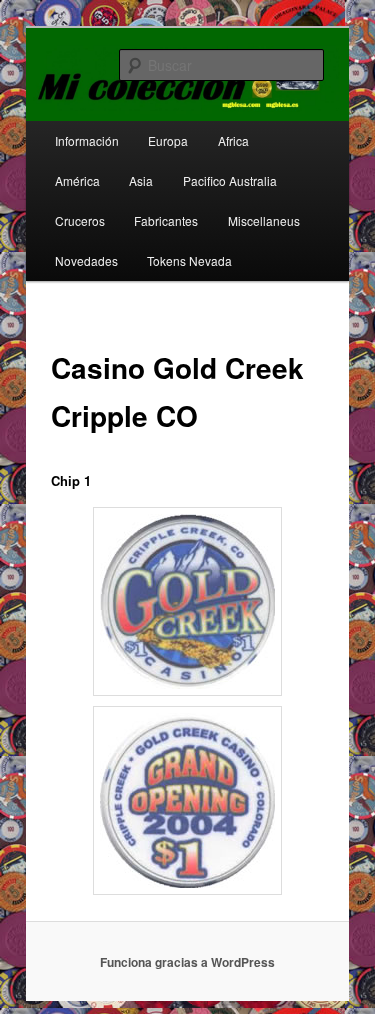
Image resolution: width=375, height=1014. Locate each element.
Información (87, 140)
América (77, 180)
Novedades (86, 260)
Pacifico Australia (230, 180)
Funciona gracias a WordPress (187, 962)
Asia (141, 180)
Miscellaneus (264, 220)
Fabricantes (166, 220)
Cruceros (80, 220)
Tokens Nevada (189, 260)
